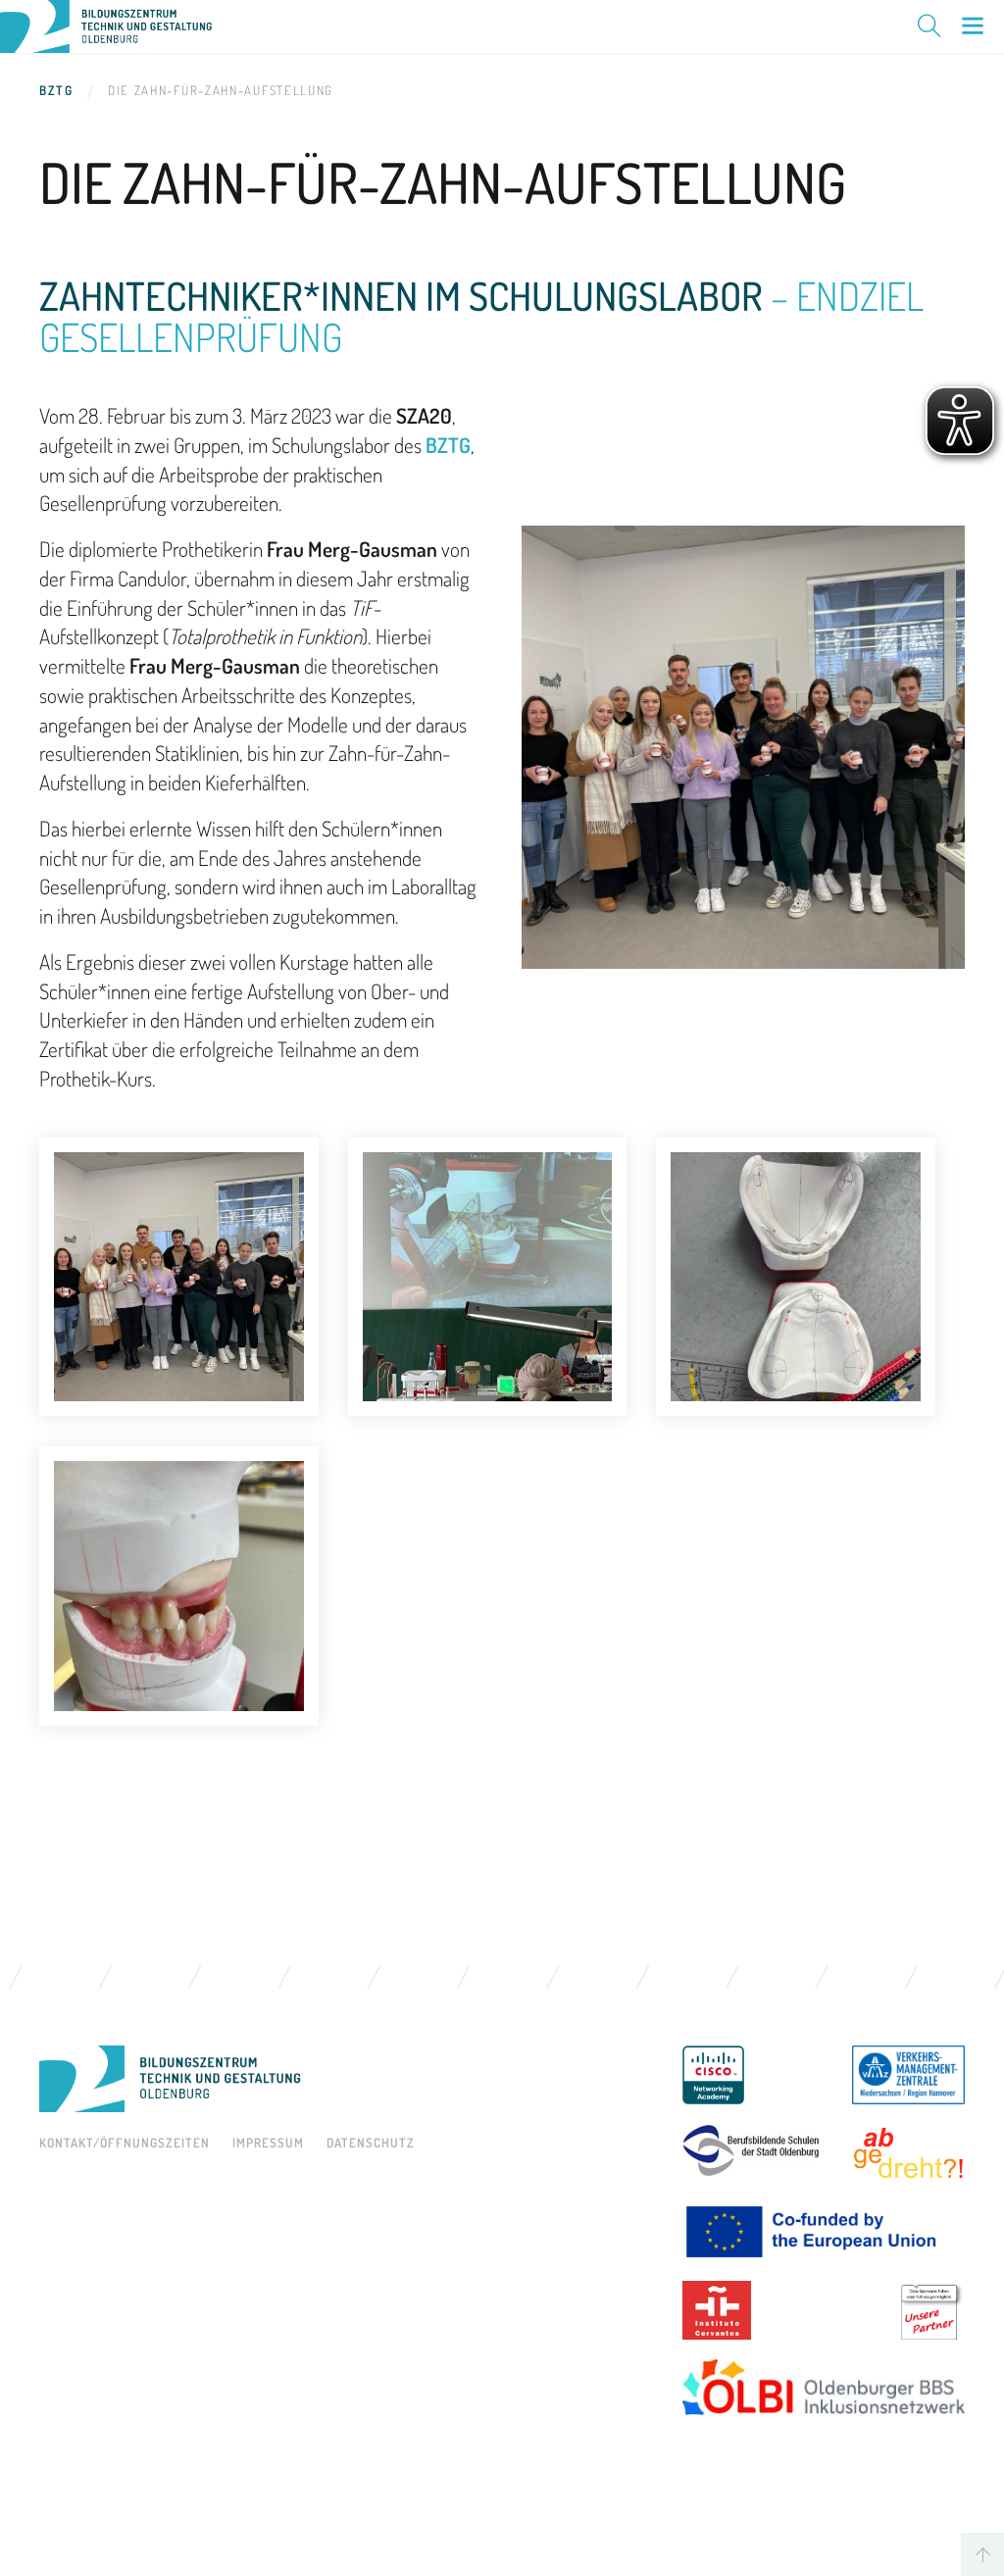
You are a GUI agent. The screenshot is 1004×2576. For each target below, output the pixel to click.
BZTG (56, 90)
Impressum (268, 2143)
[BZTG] (341, 2079)
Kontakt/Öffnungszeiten (125, 2143)
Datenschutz (371, 2143)
